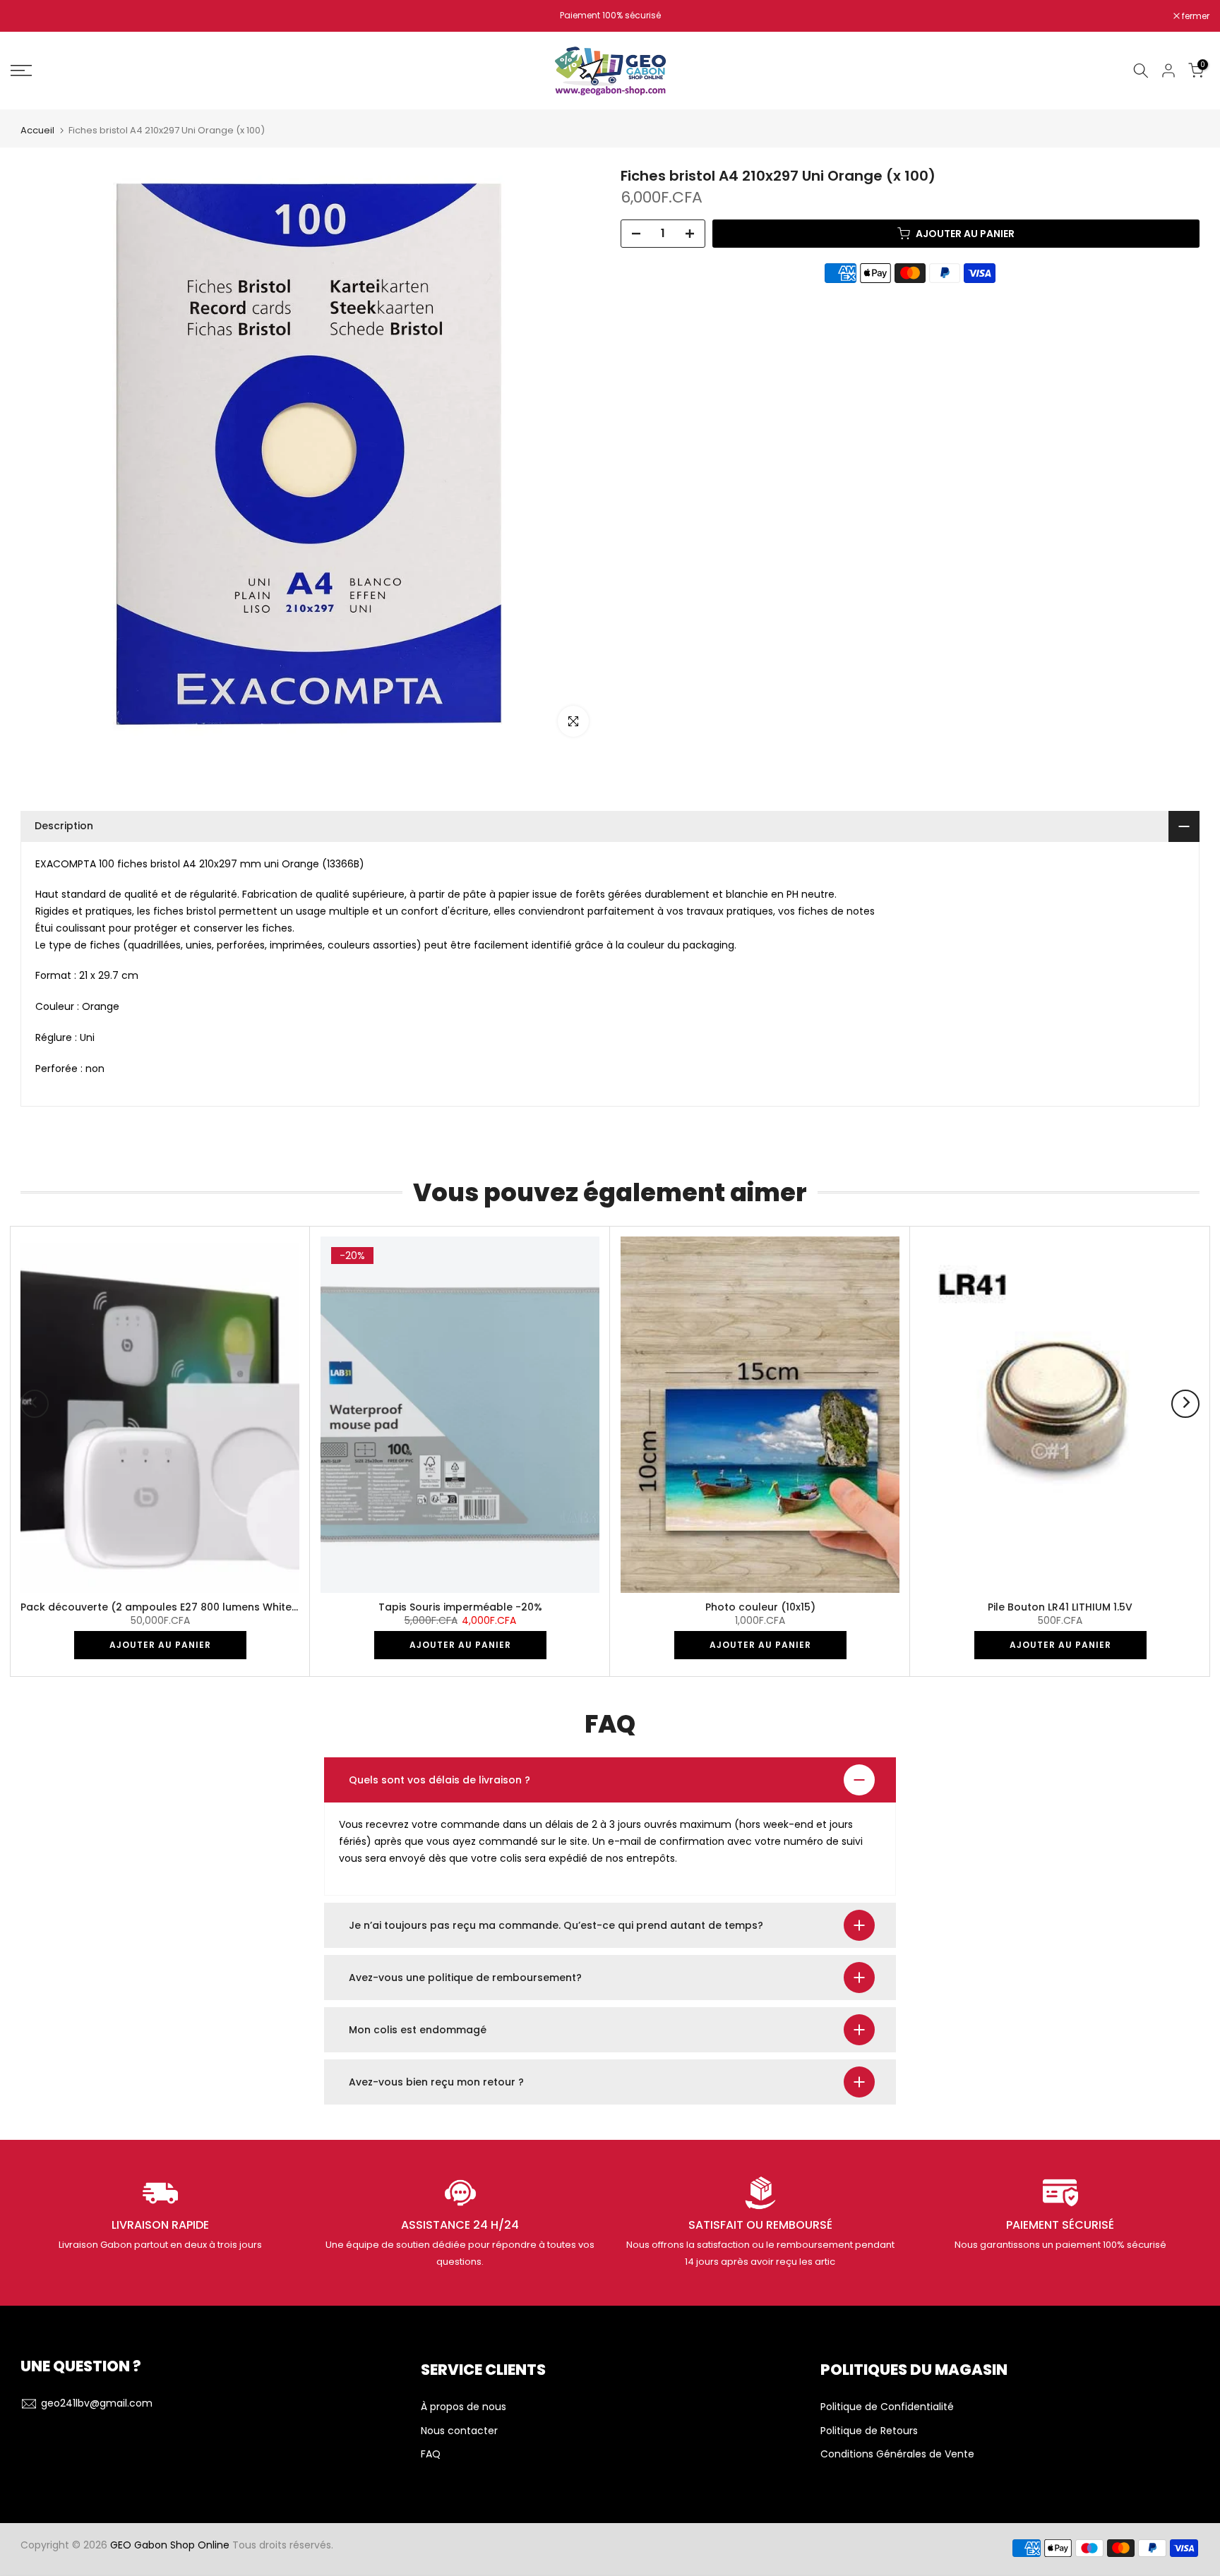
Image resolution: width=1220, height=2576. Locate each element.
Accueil (37, 130)
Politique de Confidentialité (887, 2407)
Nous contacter (459, 2431)
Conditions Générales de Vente (897, 2454)
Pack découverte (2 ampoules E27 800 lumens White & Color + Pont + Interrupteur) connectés (264, 1606)
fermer (32, 16)
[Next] (1185, 1404)
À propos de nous (464, 2407)
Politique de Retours (869, 2431)
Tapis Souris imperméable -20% (460, 1606)
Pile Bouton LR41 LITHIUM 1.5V (1060, 1606)
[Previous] (35, 1404)
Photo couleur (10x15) (760, 1606)
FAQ (431, 2454)
